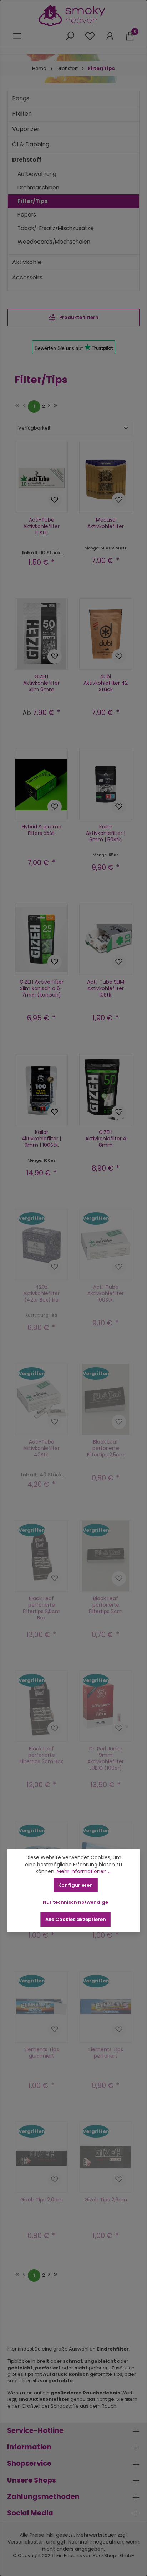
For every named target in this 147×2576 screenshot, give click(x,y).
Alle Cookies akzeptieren (76, 1919)
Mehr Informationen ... (84, 1872)
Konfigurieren (75, 1885)
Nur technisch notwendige (75, 1902)
